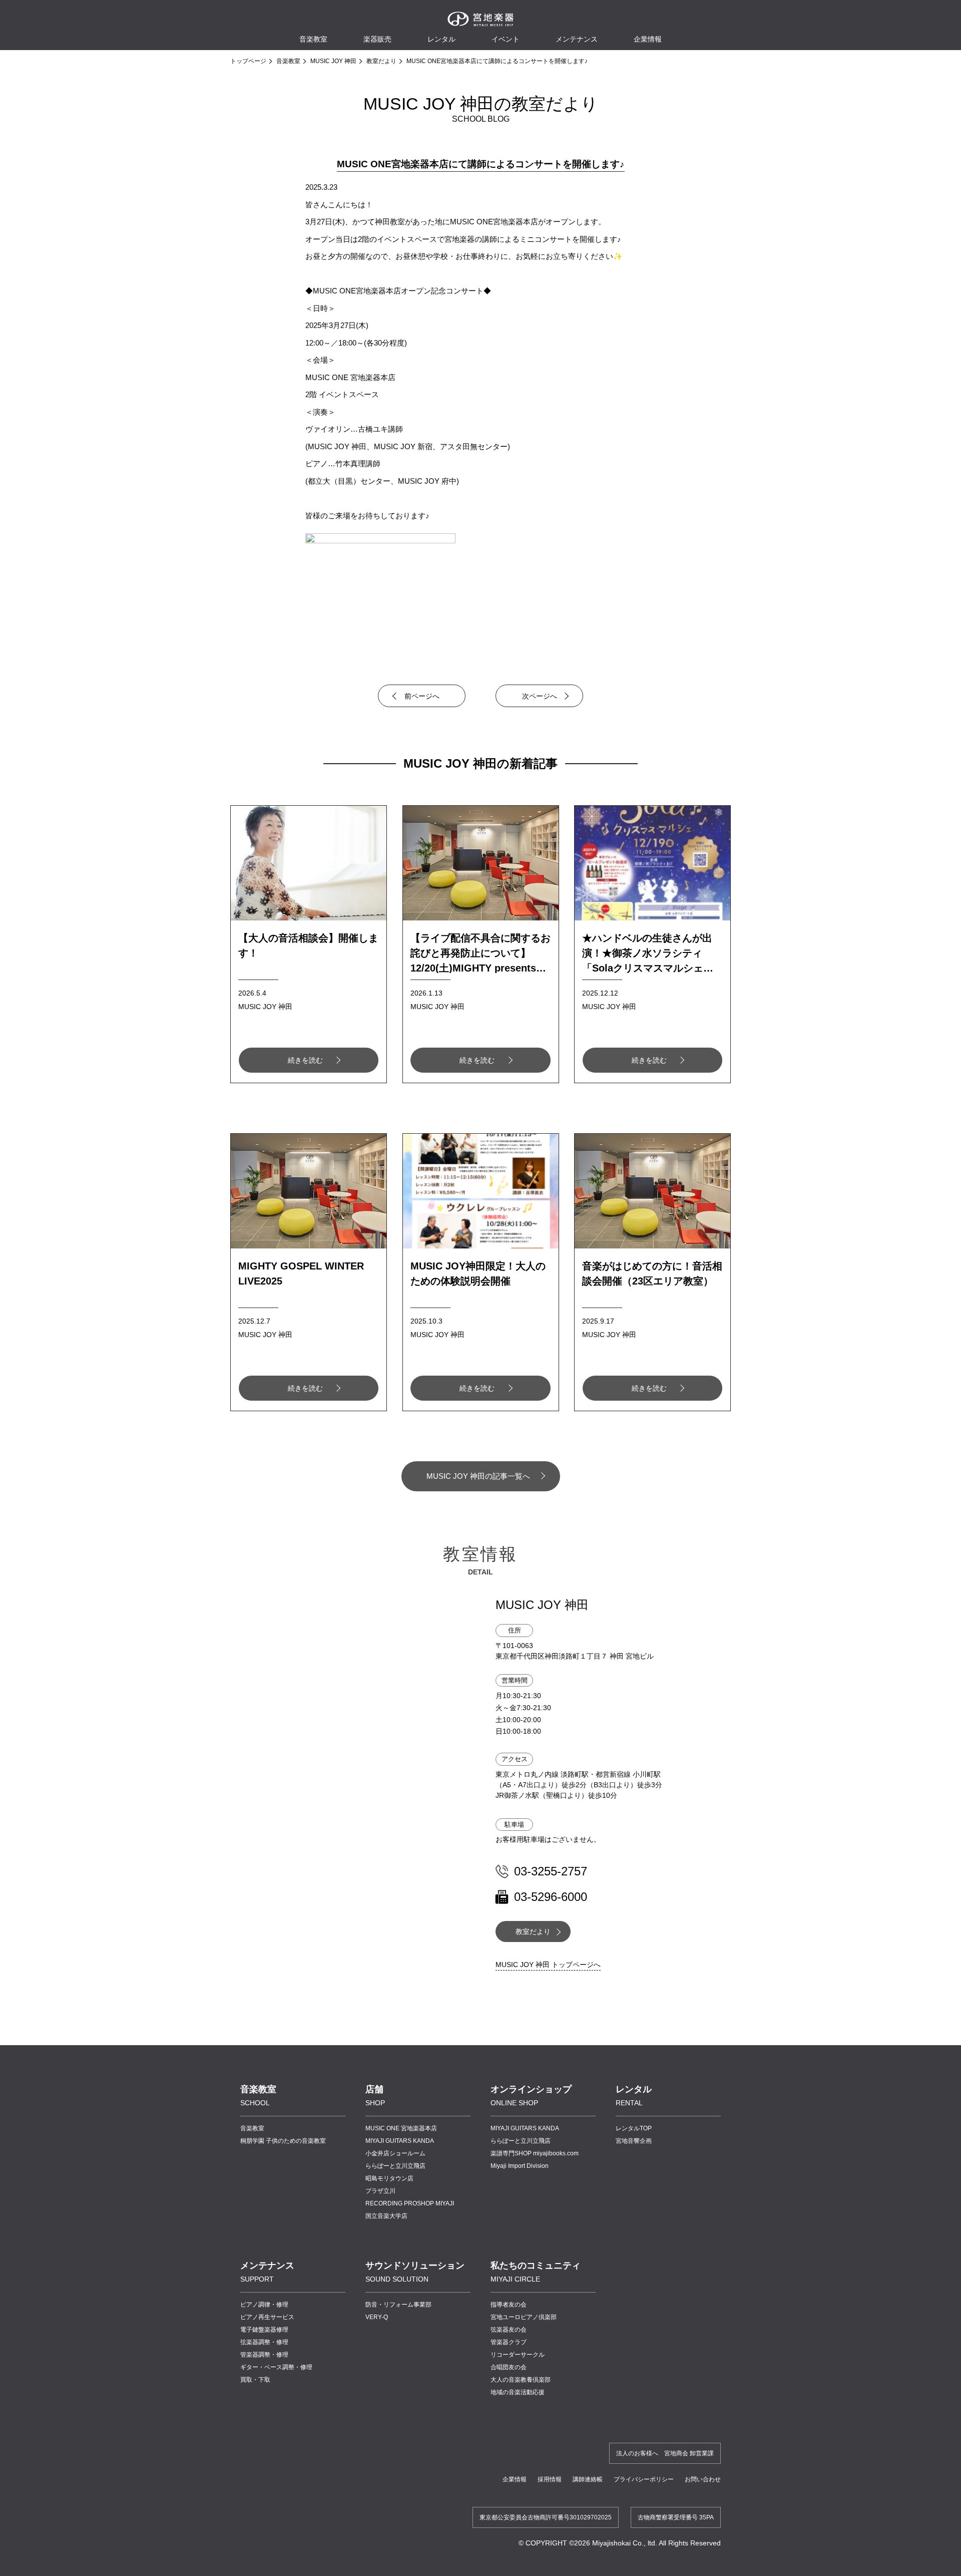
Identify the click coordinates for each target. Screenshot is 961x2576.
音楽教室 (288, 61)
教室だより (381, 61)
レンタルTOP (634, 2128)
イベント (506, 39)
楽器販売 (377, 39)
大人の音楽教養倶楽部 (521, 2380)
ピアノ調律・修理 (264, 2305)
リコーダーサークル (518, 2355)
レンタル (441, 39)
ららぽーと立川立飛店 (395, 2166)
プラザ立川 (380, 2191)
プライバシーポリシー (644, 2479)
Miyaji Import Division (520, 2166)
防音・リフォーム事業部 (398, 2305)
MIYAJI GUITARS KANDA (400, 2141)
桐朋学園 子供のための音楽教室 (283, 2141)
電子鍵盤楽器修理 (264, 2330)
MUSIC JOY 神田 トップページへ (548, 1965)
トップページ (248, 61)
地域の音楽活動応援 (518, 2392)
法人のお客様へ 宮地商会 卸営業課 (665, 2453)
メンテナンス (577, 39)
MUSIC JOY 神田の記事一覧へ (478, 1476)
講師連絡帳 (588, 2479)
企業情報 (515, 2479)
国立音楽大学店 (386, 2216)
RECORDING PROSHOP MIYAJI (410, 2203)
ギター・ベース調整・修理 (276, 2367)
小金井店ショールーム (395, 2153)
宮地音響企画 (634, 2141)
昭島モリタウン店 (389, 2178)
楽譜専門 (535, 2153)
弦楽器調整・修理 (264, 2342)
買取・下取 (255, 2380)
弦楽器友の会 (509, 2330)
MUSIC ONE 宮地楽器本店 (401, 2128)
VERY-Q (377, 2317)
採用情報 (550, 2479)
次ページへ (540, 696)
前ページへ (422, 696)
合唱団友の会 (509, 2367)
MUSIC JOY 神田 (333, 61)
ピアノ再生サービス (267, 2317)
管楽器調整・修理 (264, 2355)
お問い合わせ (703, 2479)
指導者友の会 (509, 2305)
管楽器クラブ (509, 2342)
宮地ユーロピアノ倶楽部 (524, 2317)
